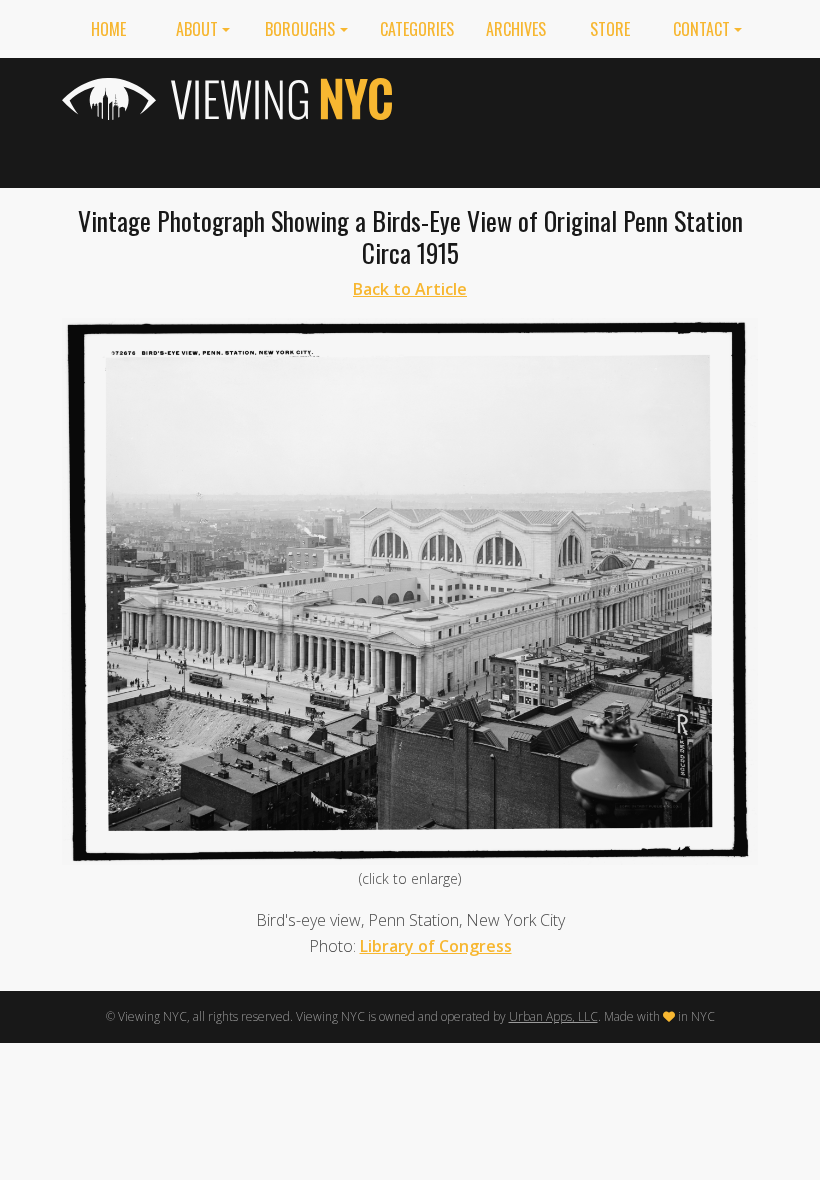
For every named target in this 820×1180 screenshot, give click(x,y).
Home (108, 29)
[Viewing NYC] (230, 99)
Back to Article (410, 289)
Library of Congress (436, 946)
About (197, 29)
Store (610, 29)
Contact (701, 29)
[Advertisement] (590, 119)
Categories (417, 29)
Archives (516, 29)
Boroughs (300, 29)
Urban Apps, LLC (553, 1016)
